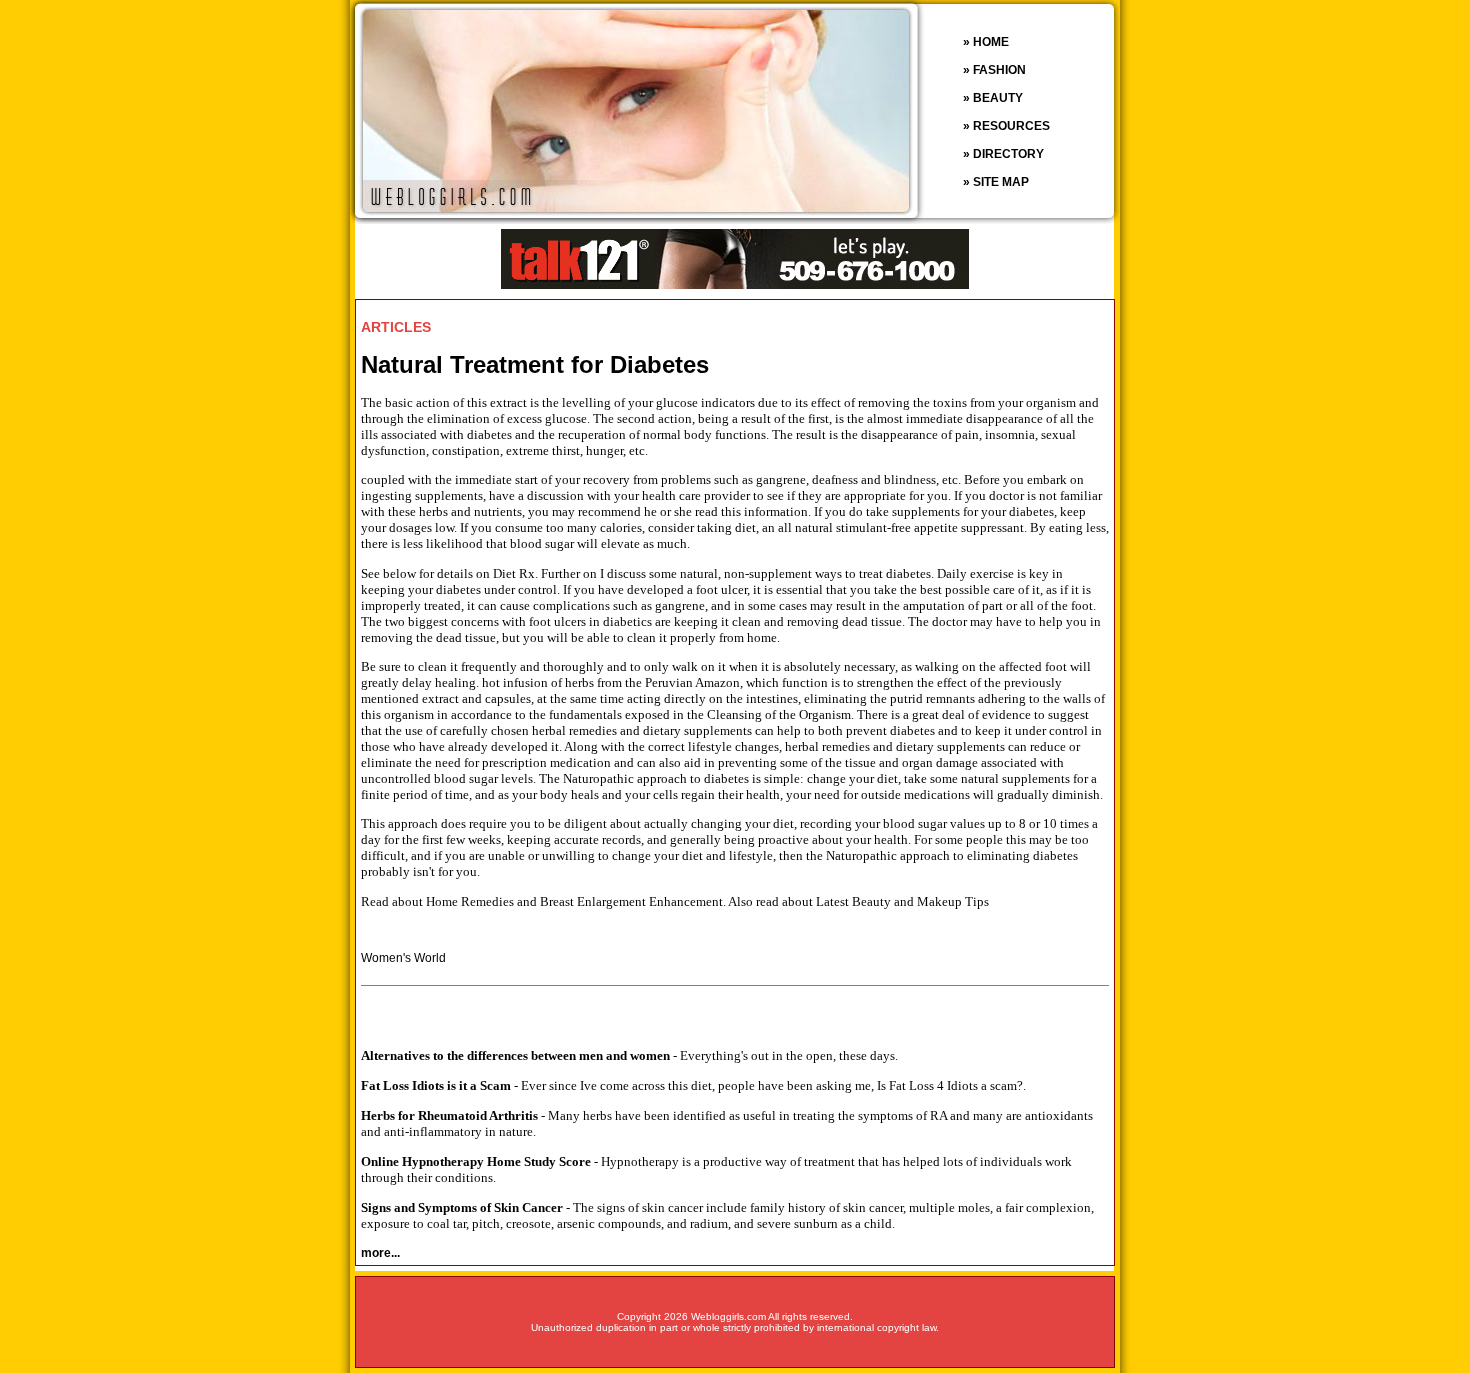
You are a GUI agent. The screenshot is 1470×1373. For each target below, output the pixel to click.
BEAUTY (998, 98)
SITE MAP (1001, 182)
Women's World (403, 958)
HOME (991, 42)
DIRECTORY (1008, 154)
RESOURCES (1011, 126)
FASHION (999, 70)
